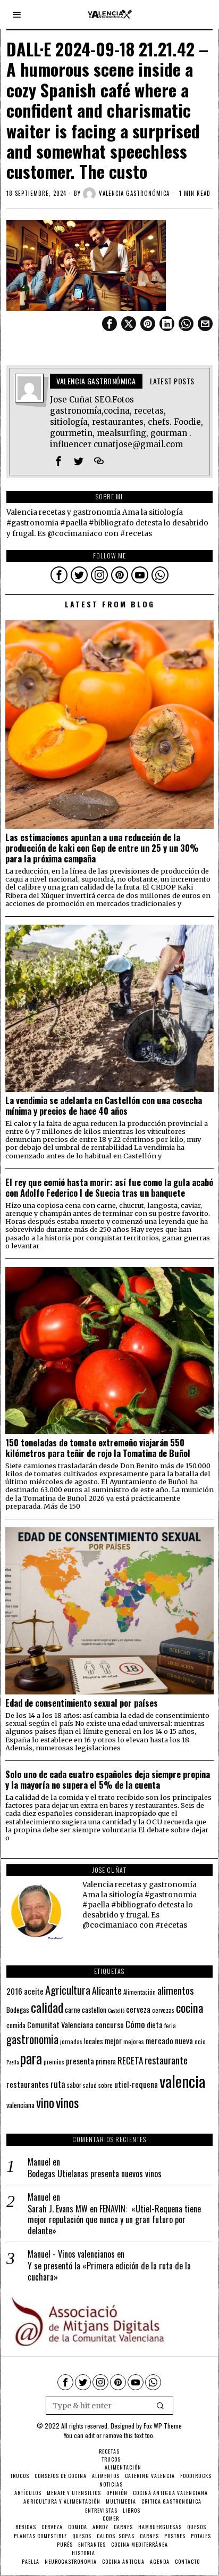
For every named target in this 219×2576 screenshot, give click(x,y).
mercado (159, 2040)
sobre (106, 2085)
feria (170, 2026)
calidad (47, 2007)
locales (94, 2041)
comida (16, 2025)
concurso (109, 2024)
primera (106, 2061)
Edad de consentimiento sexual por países (82, 1703)
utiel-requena (136, 2084)
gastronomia (32, 2039)
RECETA (130, 2060)
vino (45, 2102)
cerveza (138, 2009)
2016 (14, 1991)
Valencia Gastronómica (134, 193)
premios (54, 2062)
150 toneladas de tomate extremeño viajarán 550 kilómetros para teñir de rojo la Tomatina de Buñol (98, 1448)
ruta (58, 2084)
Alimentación (140, 1992)
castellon (94, 2010)
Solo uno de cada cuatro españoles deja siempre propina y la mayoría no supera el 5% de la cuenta (108, 1780)
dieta (155, 2025)
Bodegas (18, 2009)
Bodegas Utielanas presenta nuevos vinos (95, 2174)
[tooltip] (109, 324)
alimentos (176, 1990)
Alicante (107, 1990)
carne (73, 2010)
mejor (113, 2041)
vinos (67, 2102)
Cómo (135, 2024)
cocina (190, 2007)
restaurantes (28, 2084)
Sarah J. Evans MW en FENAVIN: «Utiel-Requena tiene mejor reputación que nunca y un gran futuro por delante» (114, 2220)
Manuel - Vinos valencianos (71, 2254)
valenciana (20, 2105)
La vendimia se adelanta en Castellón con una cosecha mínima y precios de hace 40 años (104, 1106)
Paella (12, 2062)
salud (90, 2085)
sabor (74, 2085)
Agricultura (68, 1990)
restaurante (166, 2060)
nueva (184, 2040)
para (31, 2058)
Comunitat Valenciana (60, 2025)
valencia (182, 2081)
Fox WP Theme (163, 2426)
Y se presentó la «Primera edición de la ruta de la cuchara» (109, 2272)
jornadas (71, 2042)
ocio (200, 2042)
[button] (161, 2406)
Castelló (116, 2010)
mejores (134, 2041)
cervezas (163, 2010)
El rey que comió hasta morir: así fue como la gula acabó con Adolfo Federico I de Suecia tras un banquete (109, 1188)
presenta (80, 2061)
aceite (34, 1991)
